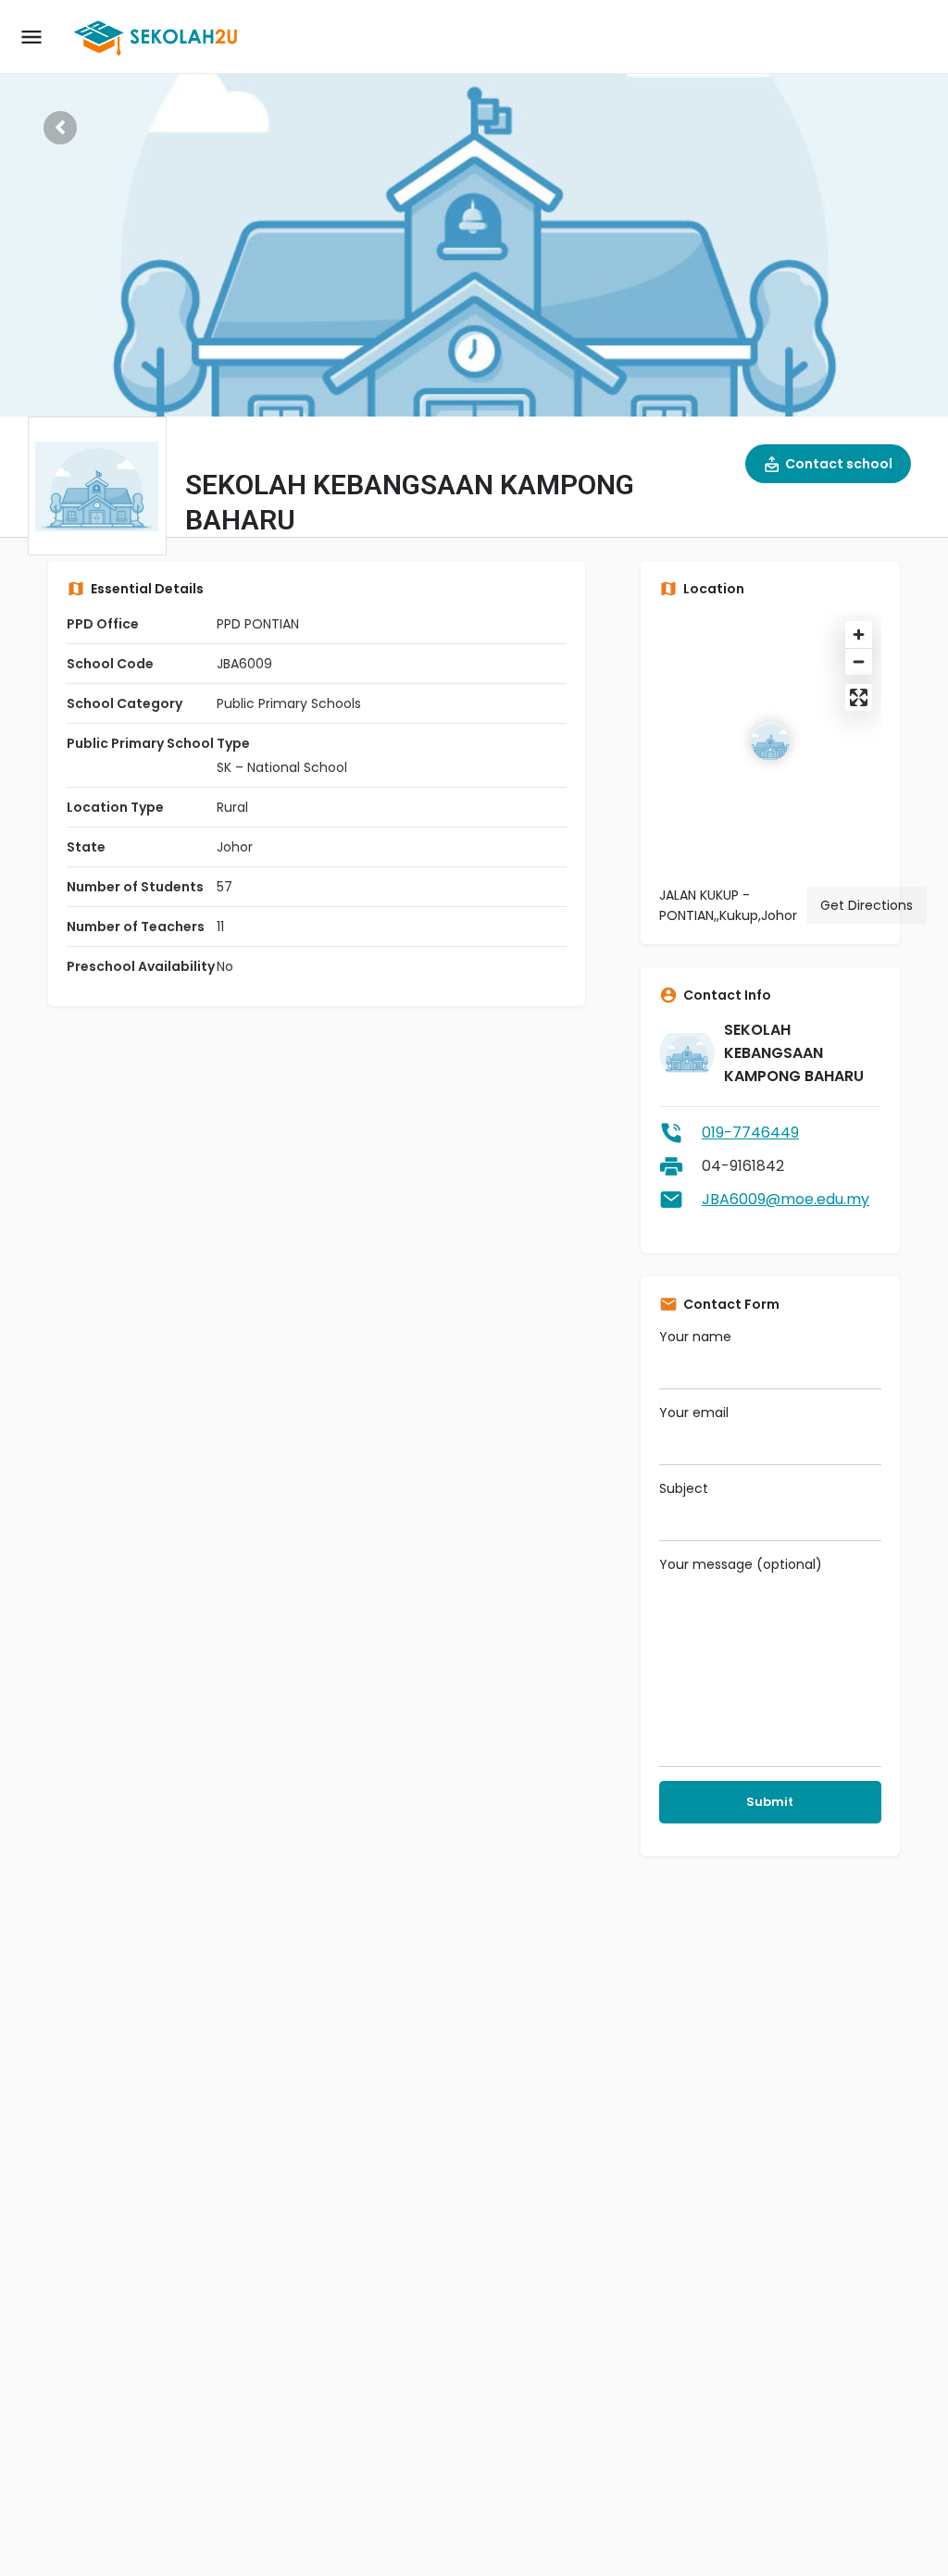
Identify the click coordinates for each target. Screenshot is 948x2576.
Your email (694, 1412)
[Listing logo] (97, 486)
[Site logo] (159, 37)
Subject (684, 1488)
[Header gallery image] (474, 208)
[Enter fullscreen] (859, 697)
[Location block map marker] (770, 741)
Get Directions (867, 905)
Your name (695, 1337)
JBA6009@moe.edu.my (786, 1199)
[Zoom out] (859, 661)
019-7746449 (750, 1132)
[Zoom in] (859, 635)
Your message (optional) (741, 1564)
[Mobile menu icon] (31, 37)
